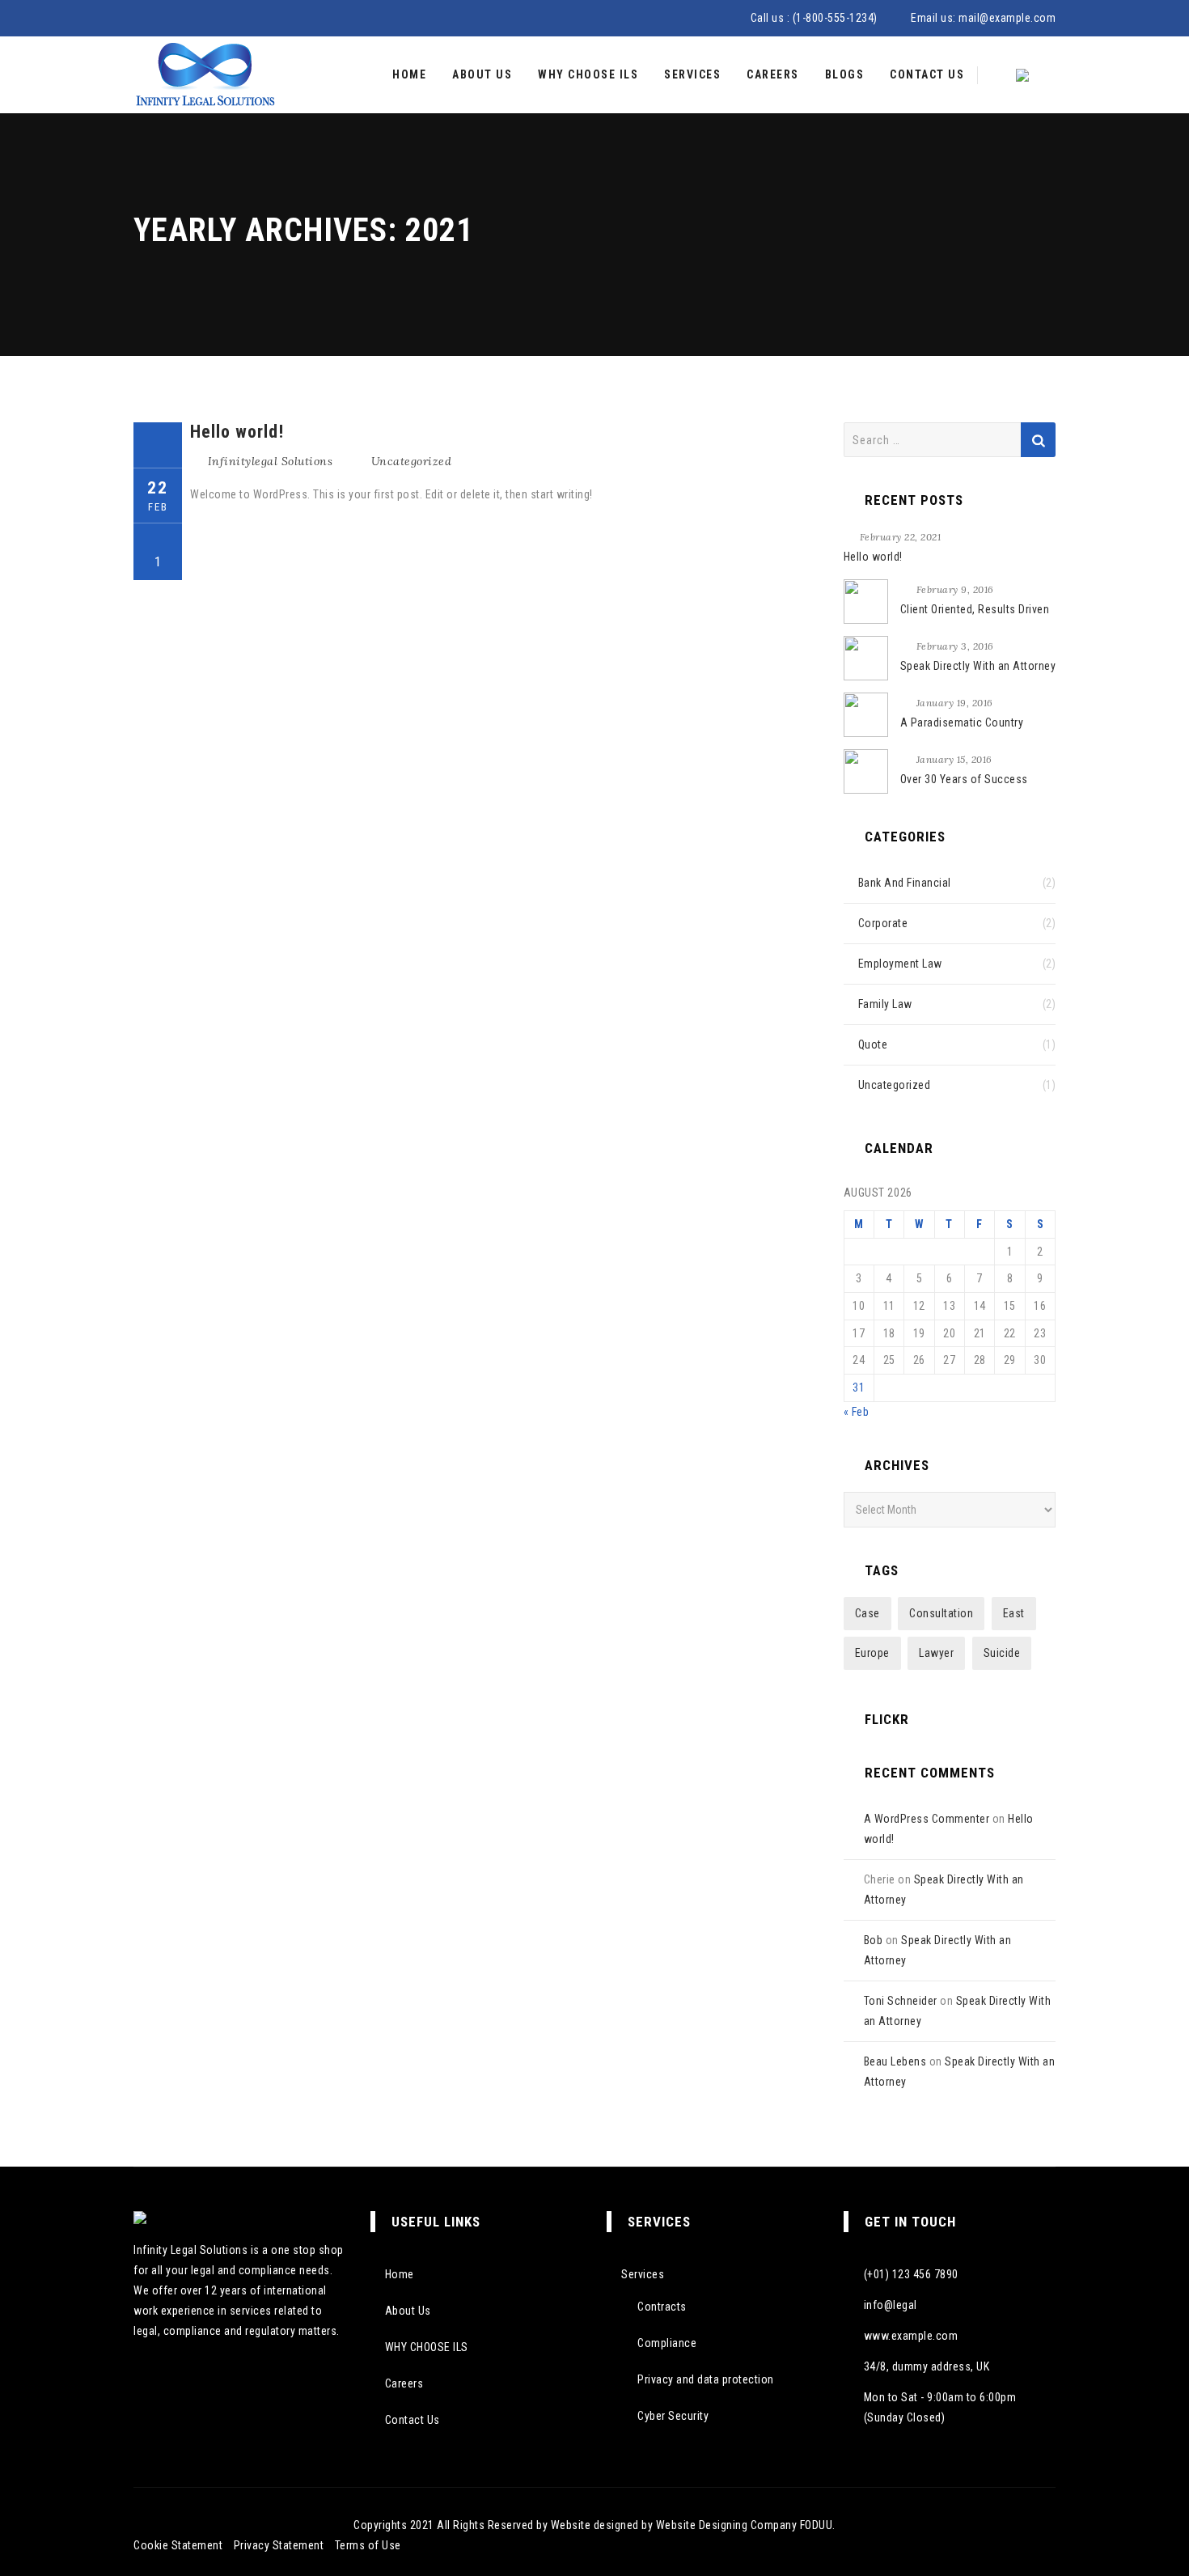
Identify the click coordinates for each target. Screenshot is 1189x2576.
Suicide (1002, 1653)
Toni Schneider (901, 2001)
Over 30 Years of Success (964, 779)
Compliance (667, 2343)
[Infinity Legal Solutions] (205, 75)
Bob (874, 1940)
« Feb (857, 1412)
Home (409, 74)
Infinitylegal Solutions (271, 461)
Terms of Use (368, 2545)
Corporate (883, 923)
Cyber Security (673, 2416)
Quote (873, 1044)
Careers (773, 74)
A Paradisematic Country (962, 722)
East (1014, 1613)
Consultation (941, 1613)
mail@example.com (1007, 18)
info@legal (891, 2305)
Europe (872, 1653)
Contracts (662, 2307)
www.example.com (911, 2336)
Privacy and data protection (706, 2379)
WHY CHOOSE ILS (588, 74)
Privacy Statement (279, 2545)
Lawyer (936, 1653)
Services (692, 74)
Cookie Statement (178, 2545)
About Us (482, 74)
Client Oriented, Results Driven (975, 609)
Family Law (885, 1004)
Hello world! (237, 432)
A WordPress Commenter (927, 1819)
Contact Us (927, 74)
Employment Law (900, 964)
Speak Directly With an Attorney (978, 666)
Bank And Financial (905, 883)
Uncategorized (412, 461)
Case (867, 1613)
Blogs (845, 74)
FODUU (817, 2525)
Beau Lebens (895, 2061)
